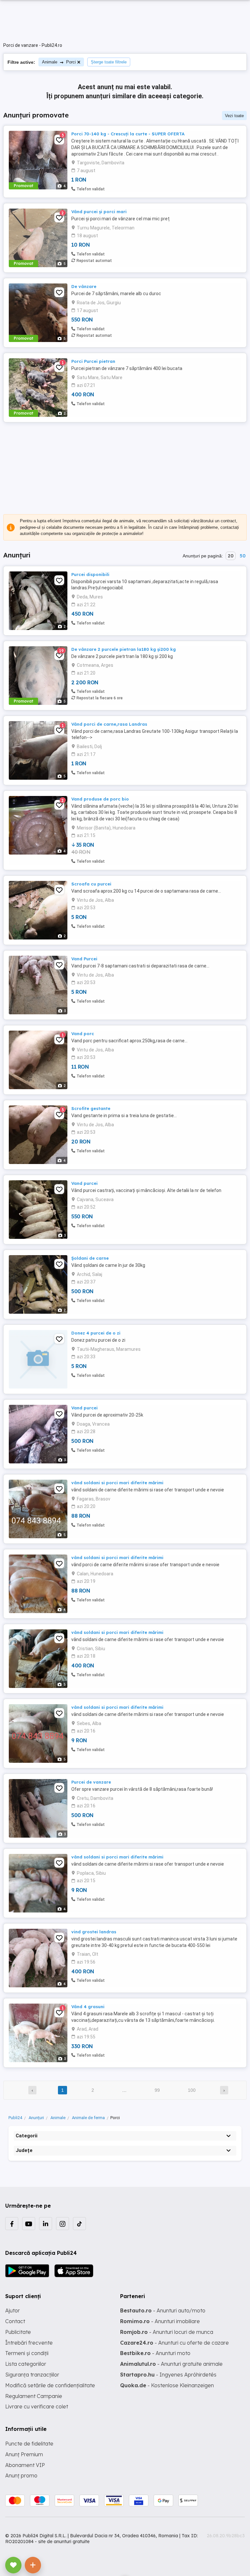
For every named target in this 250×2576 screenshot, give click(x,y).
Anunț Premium (24, 2454)
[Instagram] (62, 2224)
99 (157, 2090)
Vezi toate (234, 116)
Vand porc (83, 1034)
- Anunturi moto (155, 2353)
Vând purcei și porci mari (99, 212)
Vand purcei (84, 1183)
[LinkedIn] (46, 2224)
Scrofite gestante (91, 1108)
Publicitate (18, 2332)
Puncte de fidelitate (29, 2444)
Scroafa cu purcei (91, 884)
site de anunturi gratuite (64, 2542)
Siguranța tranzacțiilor (32, 2375)
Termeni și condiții (27, 2353)
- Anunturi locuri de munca (167, 2332)
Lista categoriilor (26, 2364)
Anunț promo (21, 2475)
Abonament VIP (25, 2465)
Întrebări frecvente (29, 2343)
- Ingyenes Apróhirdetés (168, 2375)
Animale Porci (59, 62)
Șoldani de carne (90, 1258)
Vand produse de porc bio (100, 799)
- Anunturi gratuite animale (171, 2364)
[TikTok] (79, 2224)
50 (243, 556)
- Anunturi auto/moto (163, 2310)
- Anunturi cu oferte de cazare (174, 2343)
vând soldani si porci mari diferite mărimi (117, 1483)
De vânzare (84, 286)
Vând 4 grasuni (88, 2007)
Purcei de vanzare (91, 1782)
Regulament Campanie (34, 2396)
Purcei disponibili (90, 574)
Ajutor (13, 2310)
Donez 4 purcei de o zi (96, 1333)
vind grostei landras (94, 1932)
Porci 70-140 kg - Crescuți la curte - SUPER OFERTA (128, 134)
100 (192, 2090)
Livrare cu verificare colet (37, 2406)
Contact (15, 2321)
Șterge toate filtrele (109, 62)
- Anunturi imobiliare (160, 2321)
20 (231, 556)
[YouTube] (29, 2224)
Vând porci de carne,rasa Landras (109, 724)
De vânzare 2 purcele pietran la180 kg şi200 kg (124, 649)
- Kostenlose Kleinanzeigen (167, 2385)
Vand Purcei (84, 959)
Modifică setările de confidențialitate (50, 2385)
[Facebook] (12, 2224)
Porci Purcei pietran (93, 361)
